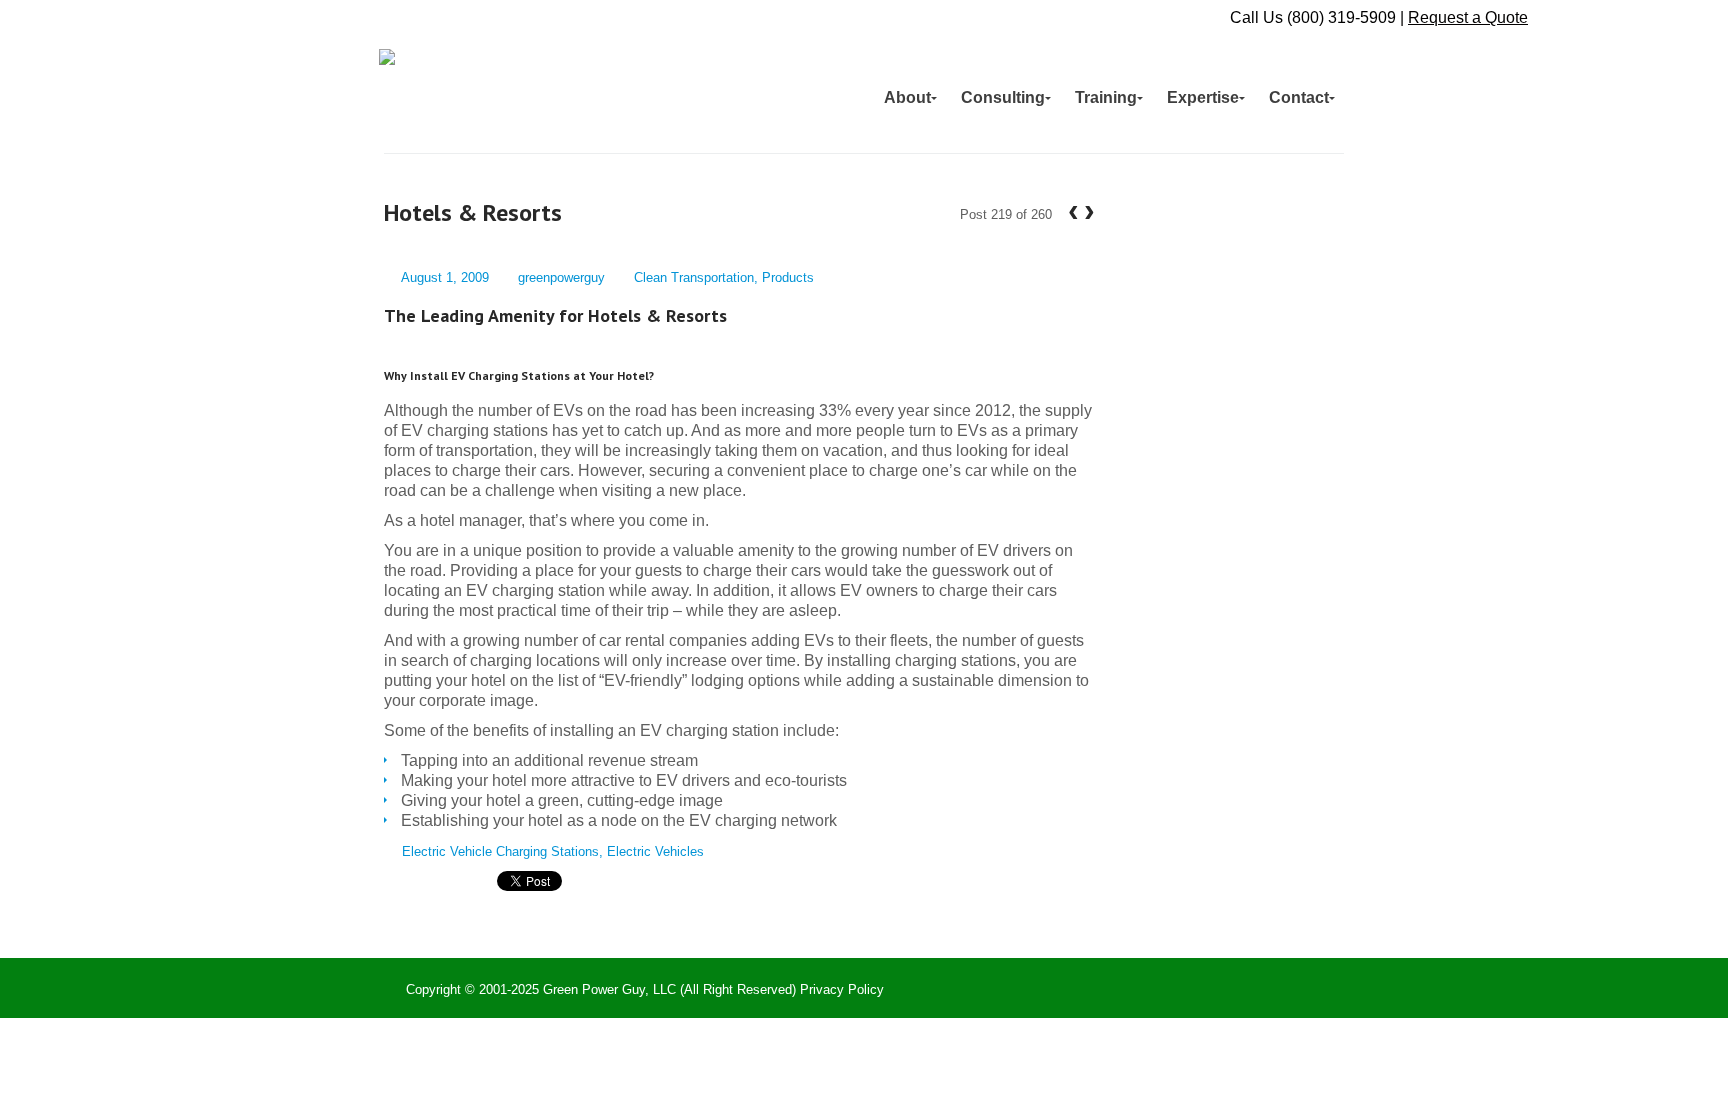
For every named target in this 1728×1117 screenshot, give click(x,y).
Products (788, 277)
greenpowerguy (561, 277)
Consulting (1003, 97)
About (907, 97)
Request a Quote (1468, 17)
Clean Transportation (694, 277)
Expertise (1203, 97)
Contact (1299, 97)
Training (1106, 97)
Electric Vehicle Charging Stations (500, 851)
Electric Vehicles (655, 851)
